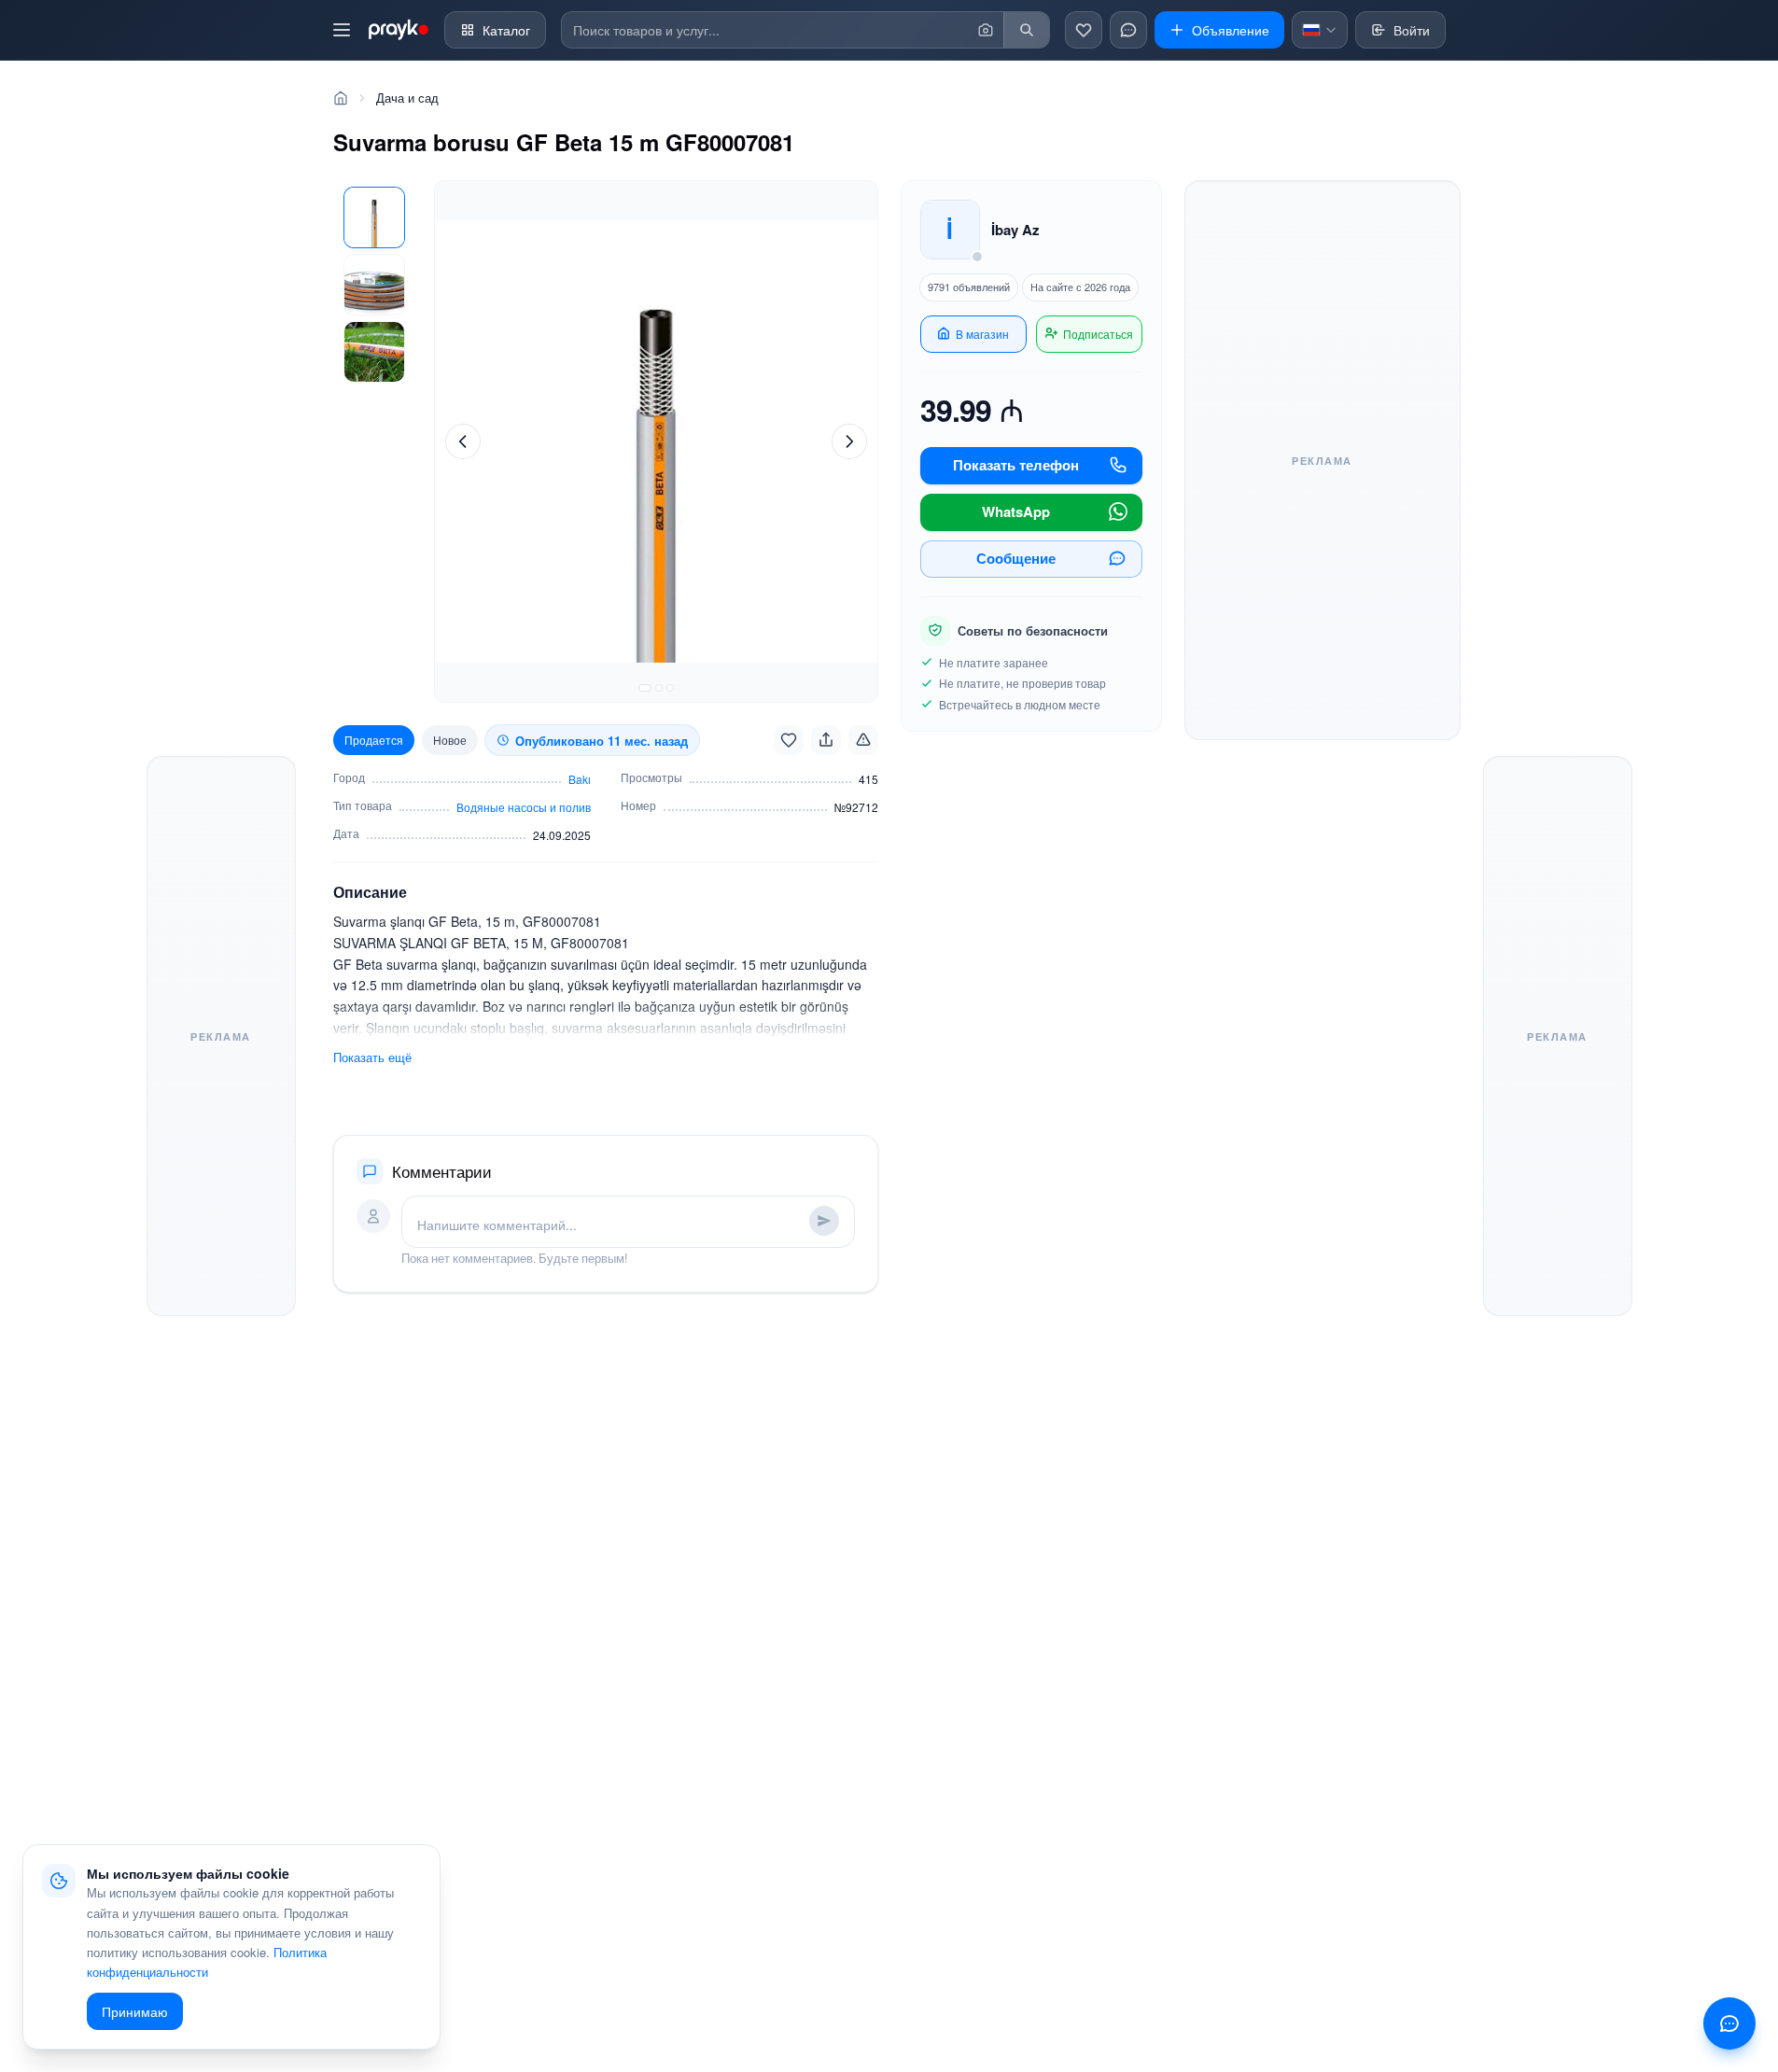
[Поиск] (1026, 30)
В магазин (982, 334)
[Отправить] (824, 1221)
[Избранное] (1084, 30)
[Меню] (342, 30)
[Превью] (374, 217)
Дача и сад (407, 98)
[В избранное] (789, 740)
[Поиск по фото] (986, 30)
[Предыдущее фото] (463, 441)
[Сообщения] (1128, 30)
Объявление (1231, 30)
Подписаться (1098, 334)
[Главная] (341, 98)
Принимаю (135, 2011)
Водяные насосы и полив (524, 807)
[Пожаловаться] (863, 740)
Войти (1412, 30)
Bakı (580, 779)
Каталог (506, 30)
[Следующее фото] (849, 441)
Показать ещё (372, 1057)
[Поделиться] (826, 740)
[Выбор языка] (1320, 30)
